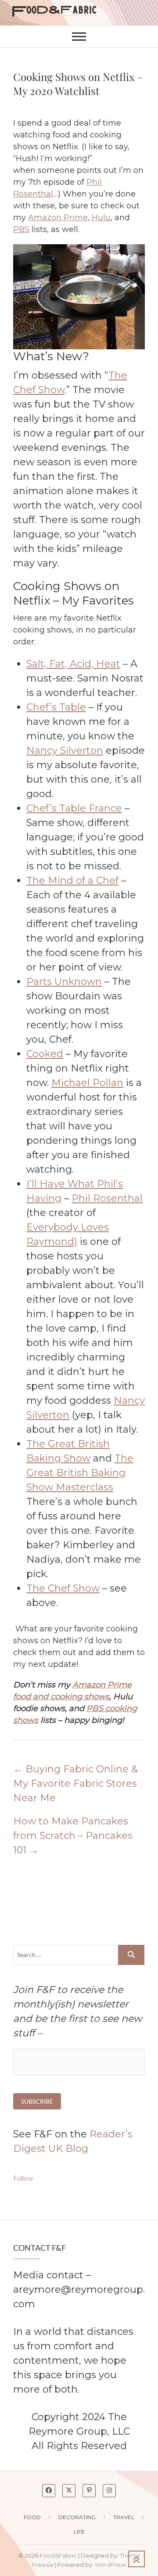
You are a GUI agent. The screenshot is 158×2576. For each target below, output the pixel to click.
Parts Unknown (64, 982)
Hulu (101, 218)
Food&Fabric (58, 2555)
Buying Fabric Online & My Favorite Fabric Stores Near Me (75, 1784)
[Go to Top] (136, 2559)
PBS (21, 229)
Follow (23, 2179)
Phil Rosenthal (107, 1198)
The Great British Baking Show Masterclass (80, 1473)
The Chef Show (63, 1588)
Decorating (77, 2517)
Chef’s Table (56, 707)
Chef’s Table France (74, 808)
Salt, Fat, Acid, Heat (73, 664)
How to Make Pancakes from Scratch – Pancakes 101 (73, 1836)
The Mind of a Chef (72, 880)
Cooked (45, 1054)
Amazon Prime (58, 218)
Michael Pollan (87, 1083)
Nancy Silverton (65, 750)
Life (79, 2532)
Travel (124, 2517)
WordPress (110, 2565)
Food (32, 2517)
